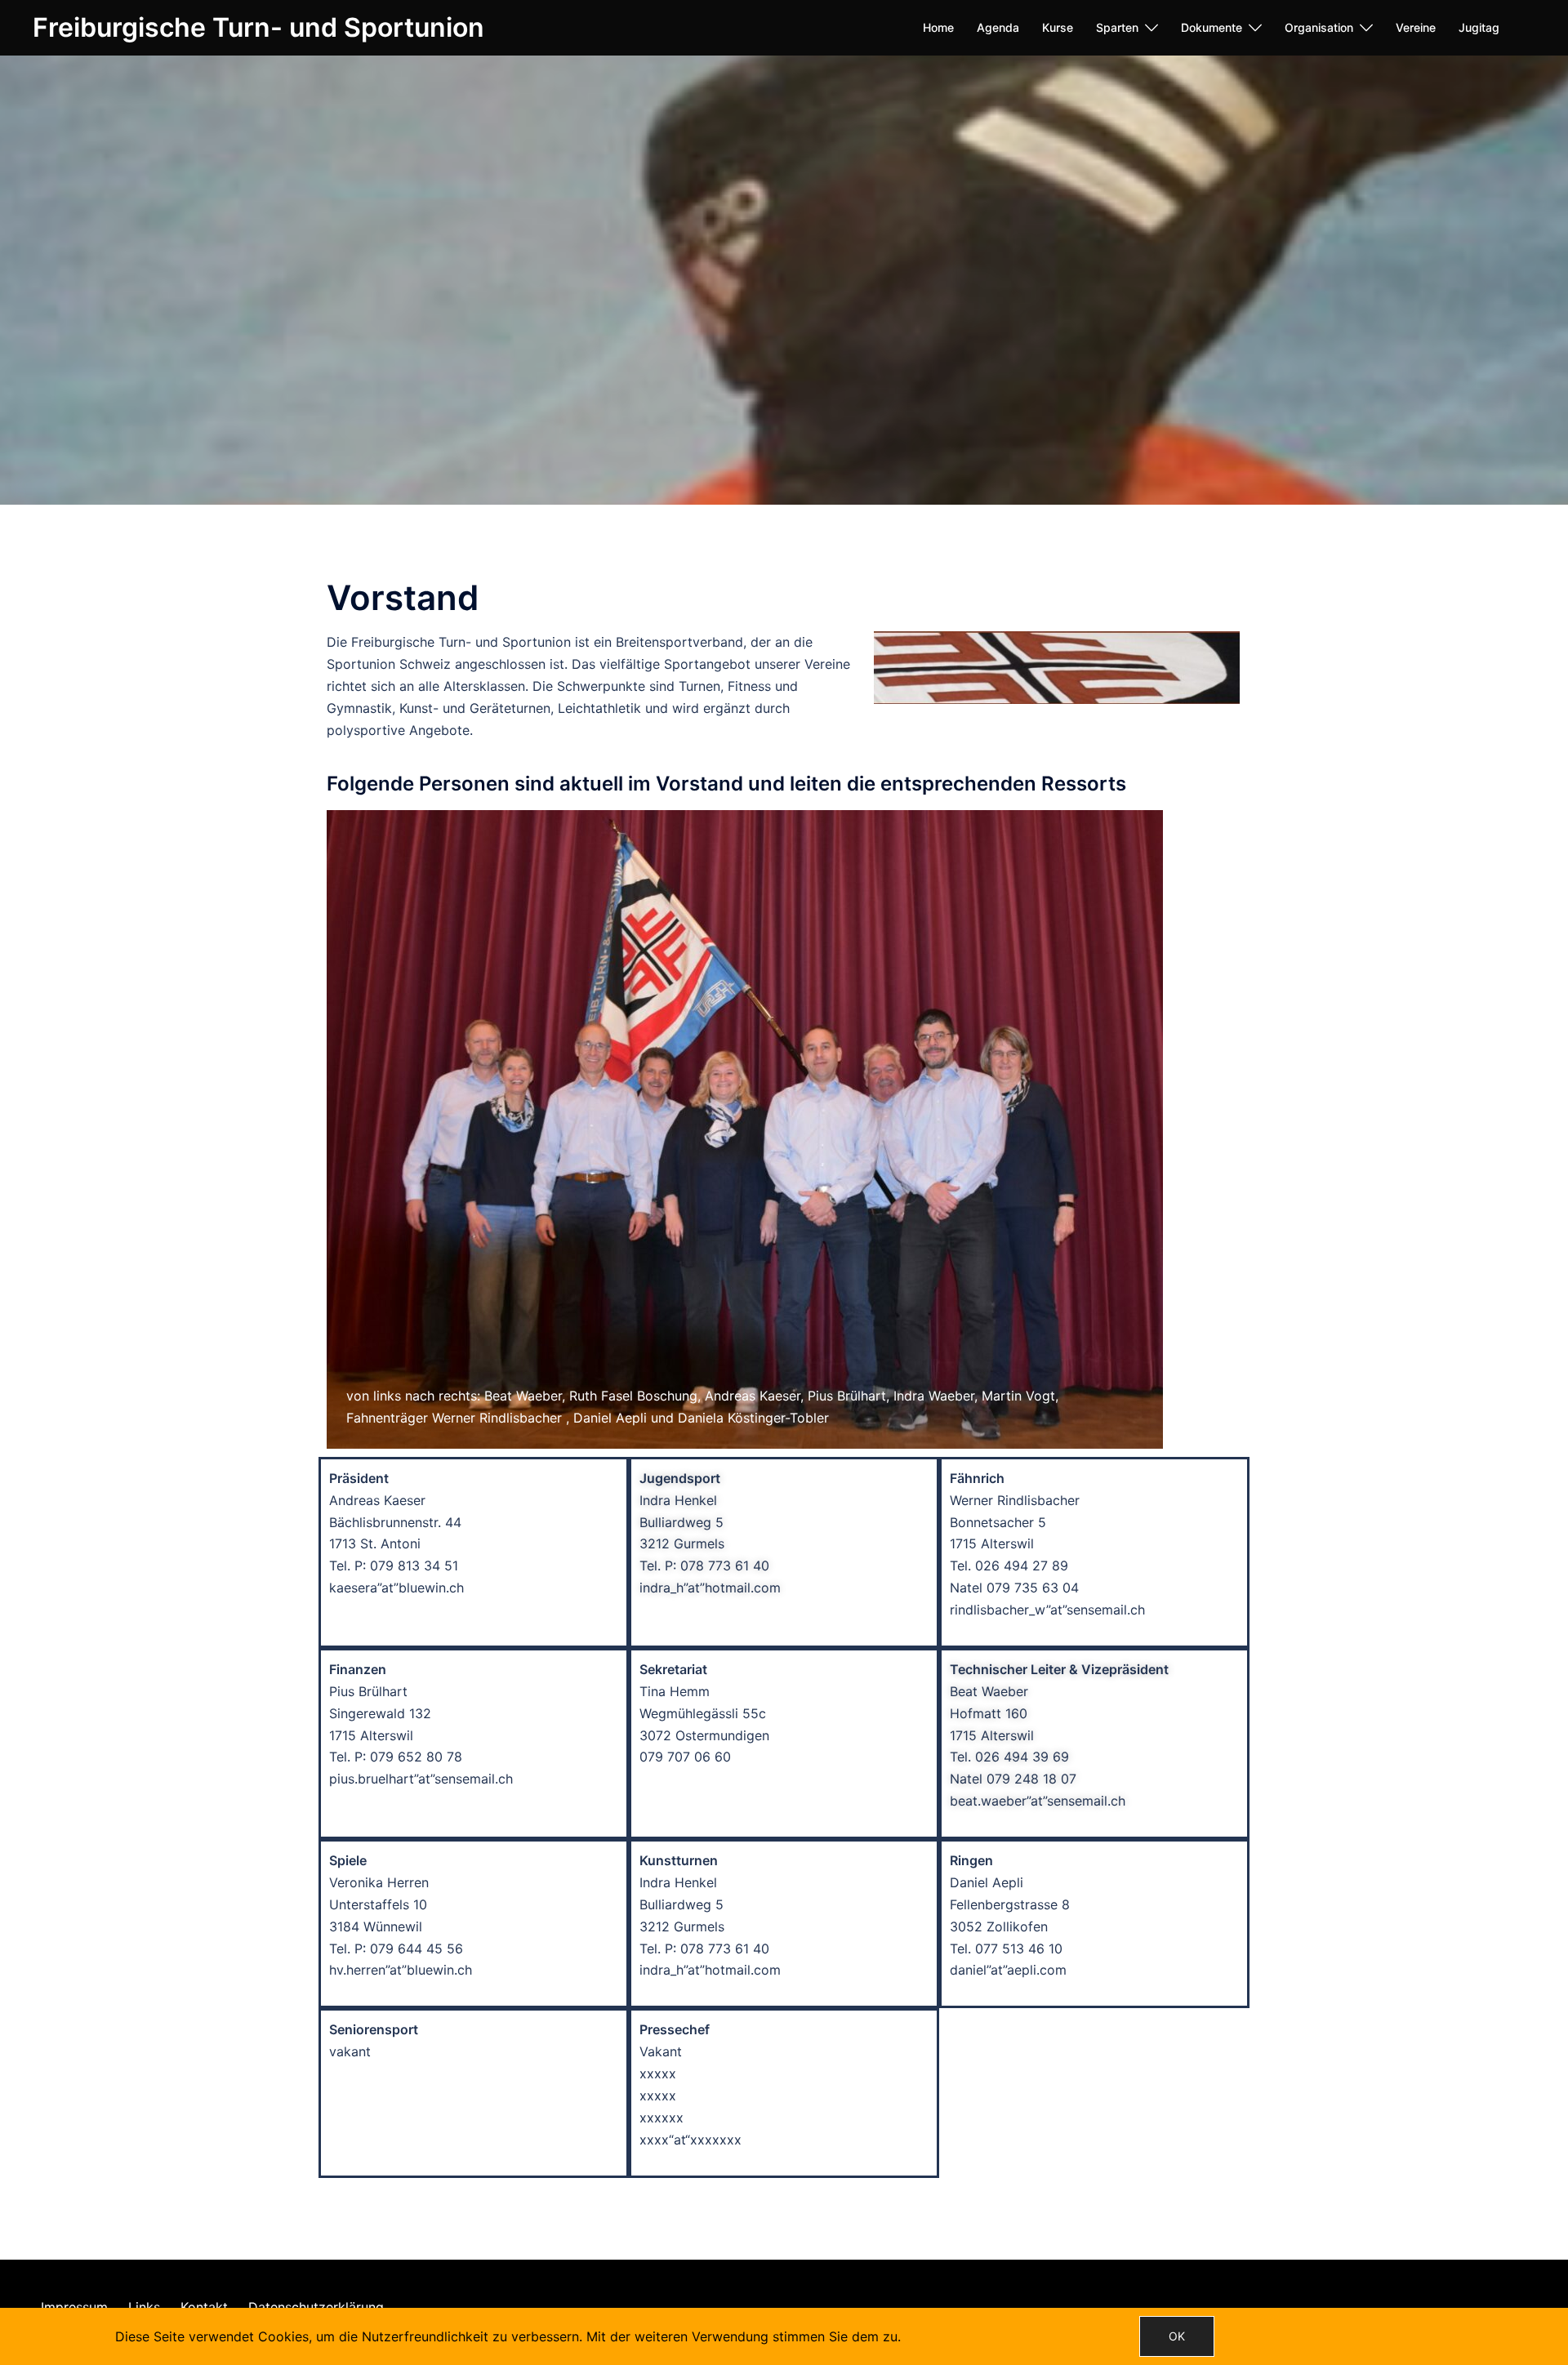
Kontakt (204, 2307)
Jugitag (1479, 27)
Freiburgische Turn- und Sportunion (258, 27)
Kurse (1058, 27)
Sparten (1117, 27)
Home (938, 27)
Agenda (998, 27)
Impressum (74, 2307)
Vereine (1416, 27)
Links (144, 2307)
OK (1177, 2336)
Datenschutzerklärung (316, 2307)
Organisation (1319, 27)
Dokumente (1212, 27)
